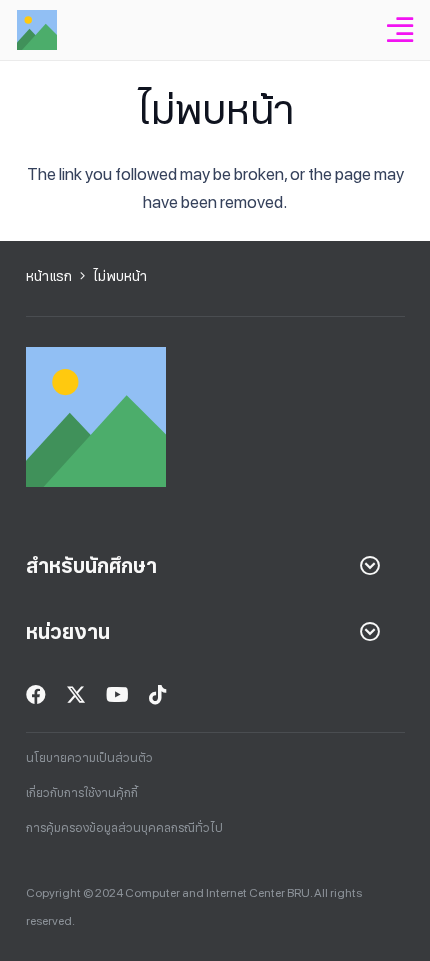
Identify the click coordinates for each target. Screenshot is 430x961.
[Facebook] (36, 695)
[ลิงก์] (37, 30)
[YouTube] (117, 695)
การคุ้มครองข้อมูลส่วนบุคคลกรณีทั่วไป (124, 828)
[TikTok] (158, 695)
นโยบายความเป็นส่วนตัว (89, 758)
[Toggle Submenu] (370, 566)
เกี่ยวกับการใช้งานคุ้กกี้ (82, 793)
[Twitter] (76, 695)
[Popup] (400, 30)
